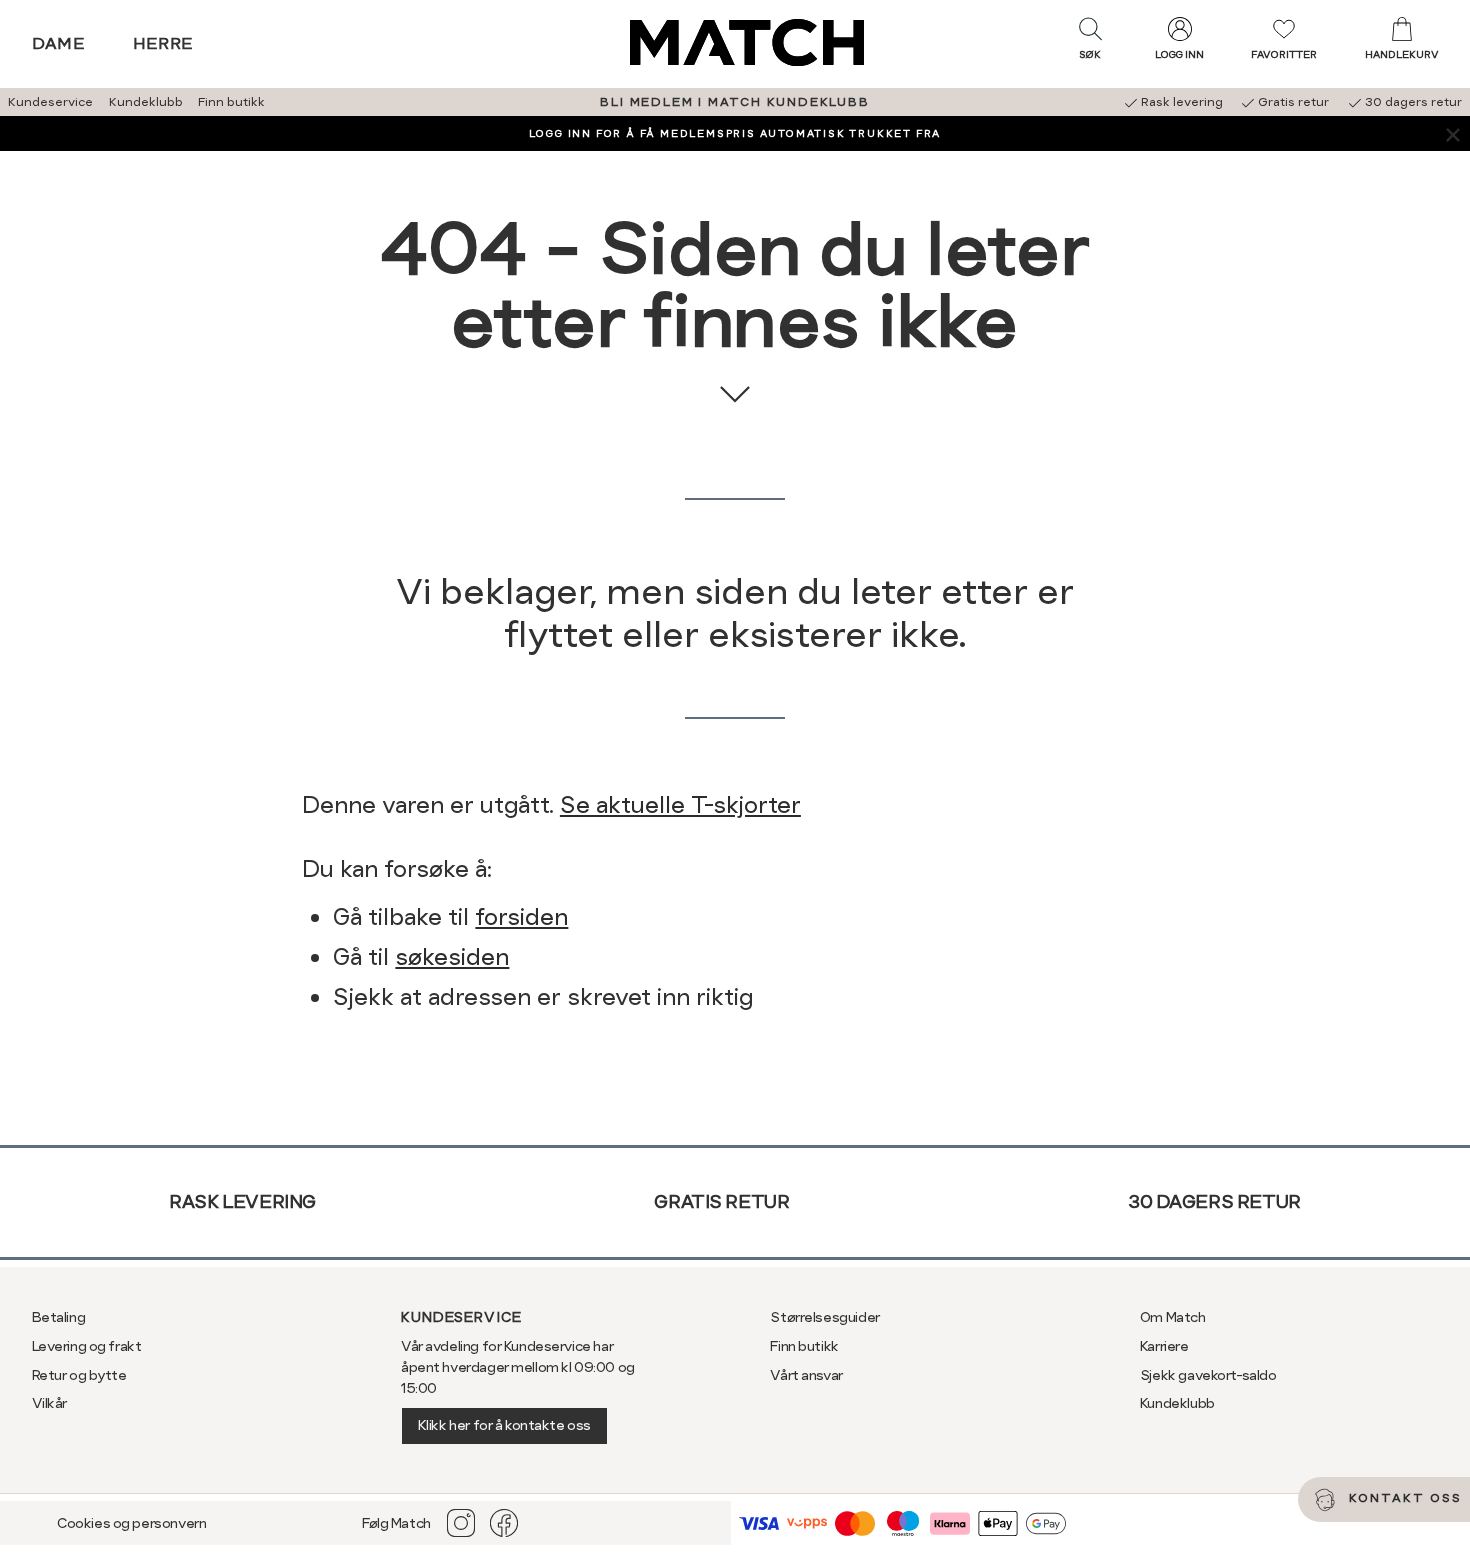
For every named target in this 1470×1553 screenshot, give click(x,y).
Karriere (1164, 1346)
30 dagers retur (1214, 1201)
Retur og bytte (79, 1375)
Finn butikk (231, 102)
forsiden (521, 917)
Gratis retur (721, 1201)
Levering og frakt (87, 1346)
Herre (163, 43)
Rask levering (242, 1201)
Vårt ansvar (806, 1375)
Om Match (1173, 1317)
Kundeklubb (146, 102)
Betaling (59, 1317)
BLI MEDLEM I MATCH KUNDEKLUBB (734, 102)
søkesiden (452, 957)
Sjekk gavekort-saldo (1208, 1375)
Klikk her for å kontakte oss (504, 1425)
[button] (1090, 43)
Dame (59, 43)
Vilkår (49, 1403)
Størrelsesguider (824, 1317)
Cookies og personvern (131, 1523)
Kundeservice (50, 102)
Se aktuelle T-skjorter (680, 805)
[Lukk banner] (1452, 133)
